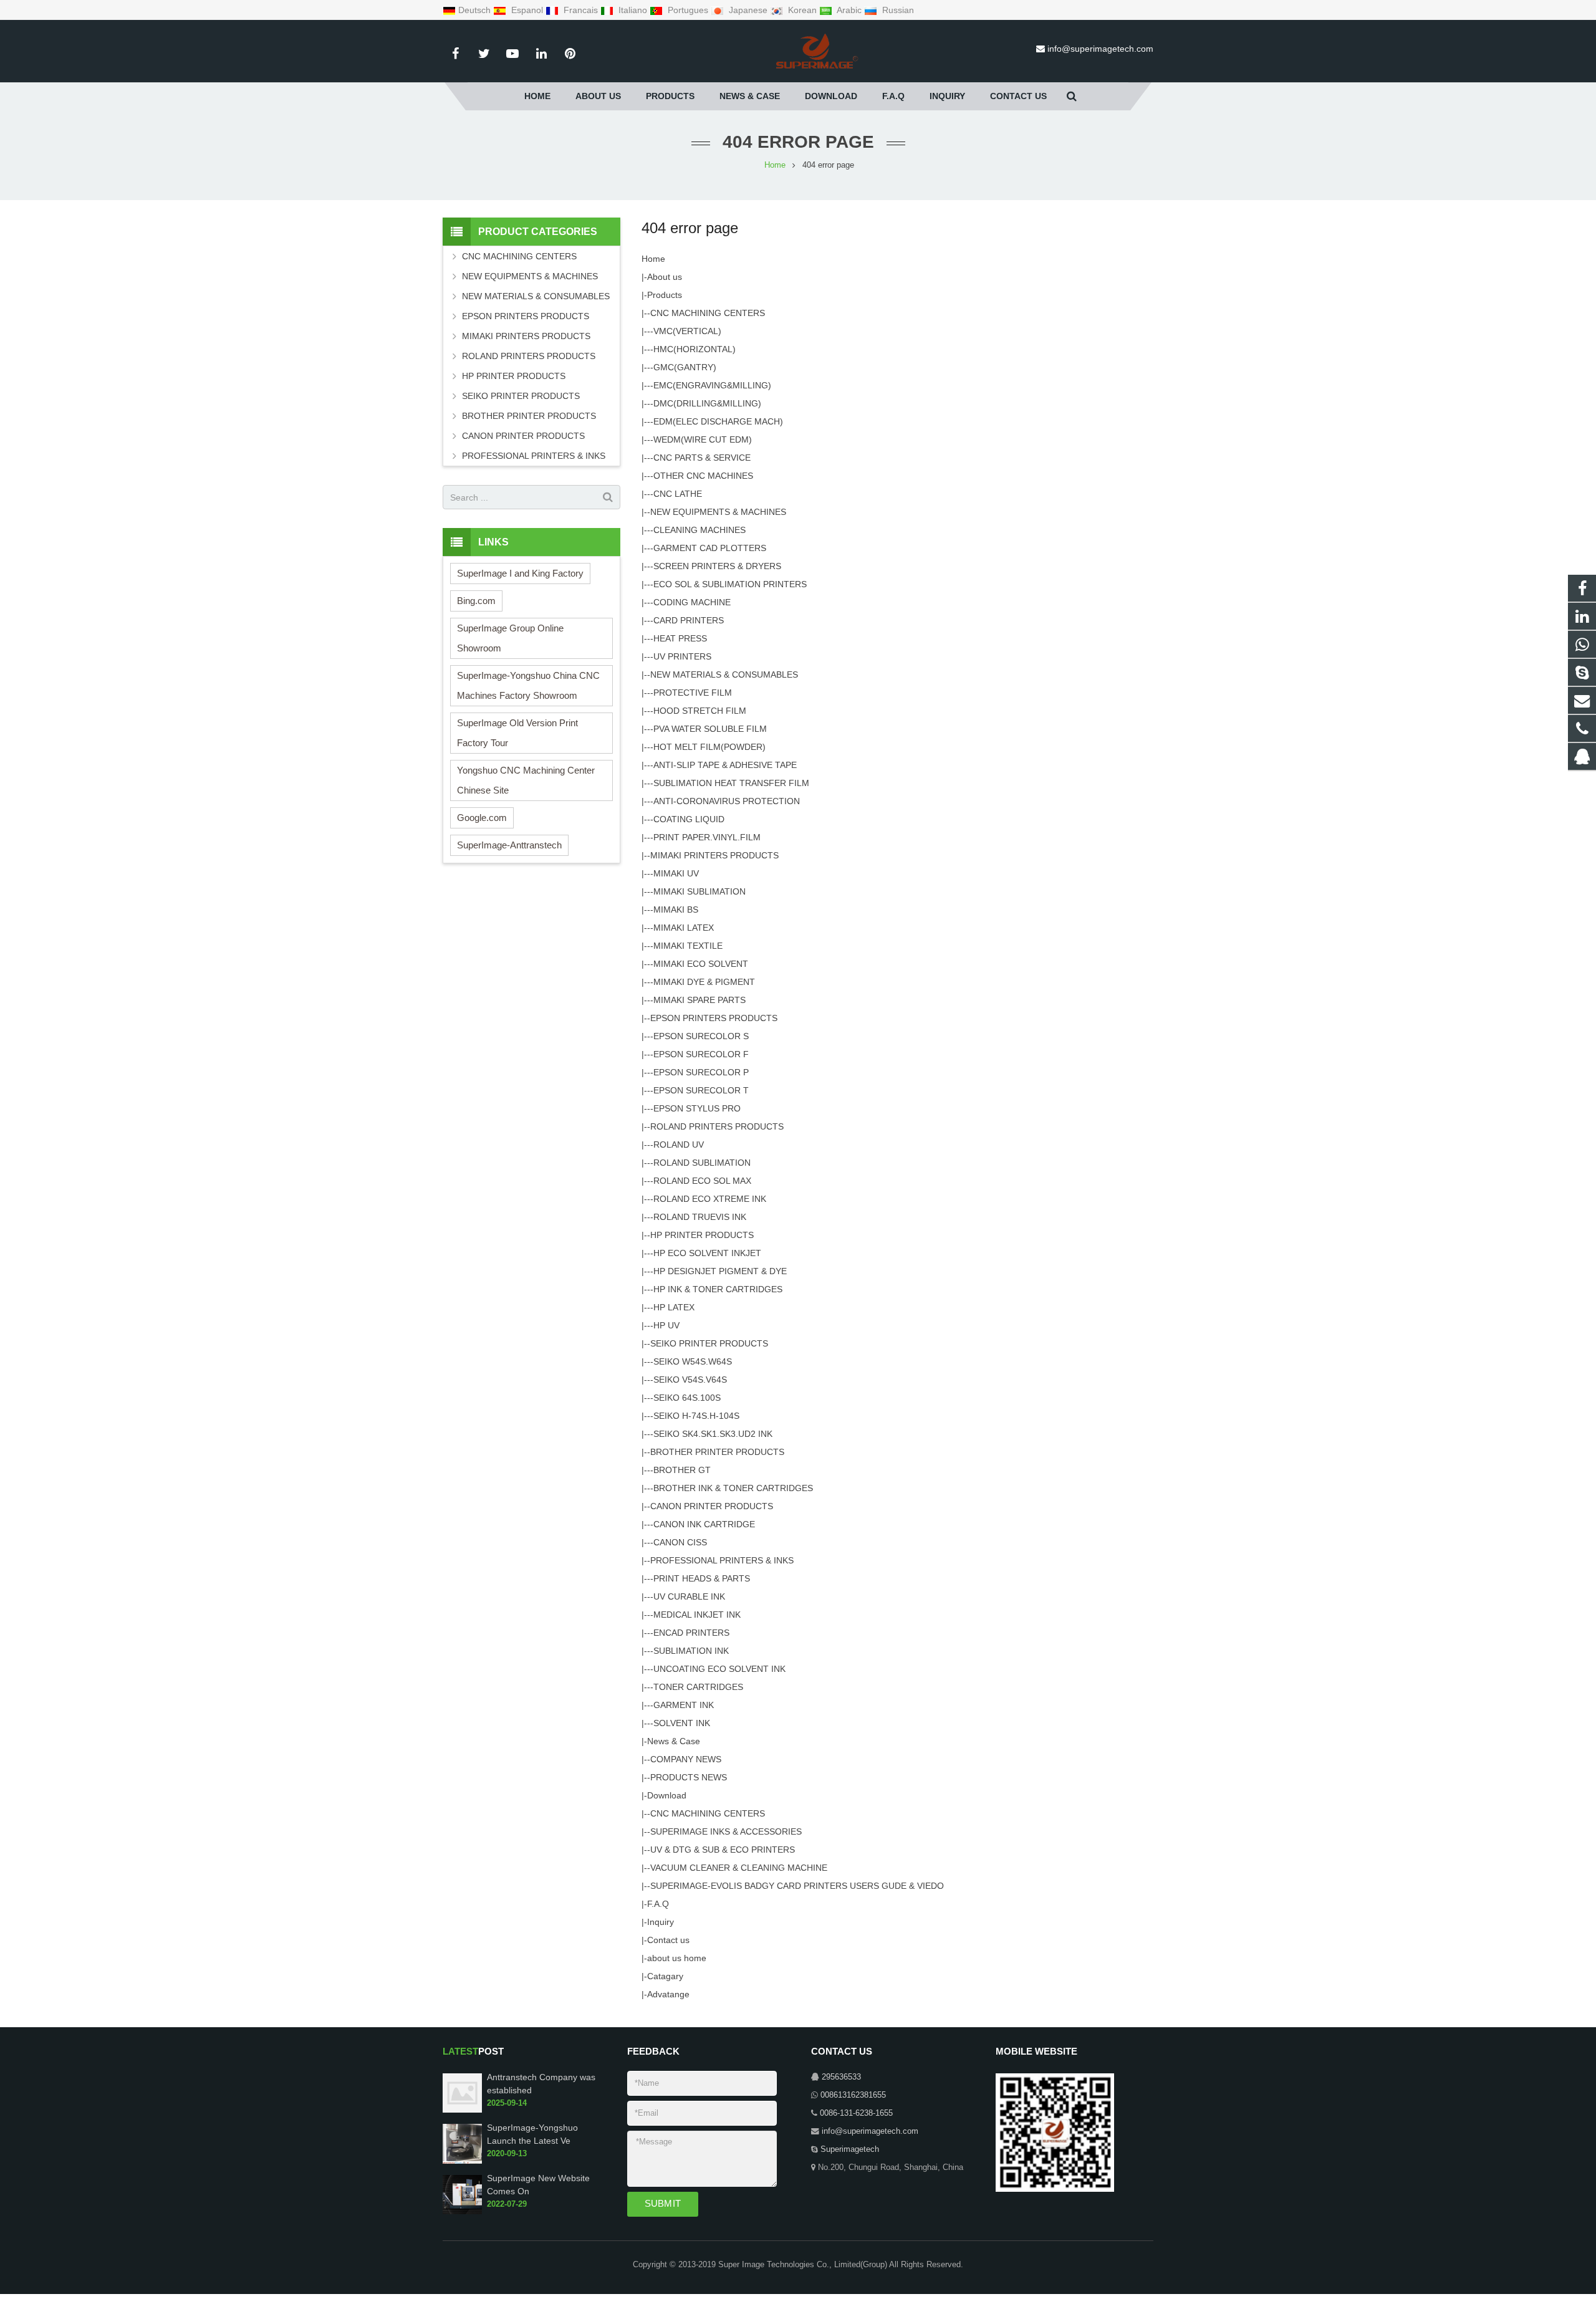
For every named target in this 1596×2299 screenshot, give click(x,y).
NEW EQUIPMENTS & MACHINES (718, 512)
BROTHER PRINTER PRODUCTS (717, 1452)
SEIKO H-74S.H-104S (696, 1416)
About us (665, 277)
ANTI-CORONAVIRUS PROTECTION (727, 801)
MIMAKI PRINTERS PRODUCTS (714, 855)
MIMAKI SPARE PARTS (699, 1000)
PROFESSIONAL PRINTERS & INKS (722, 1560)
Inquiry (661, 1922)
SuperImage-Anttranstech (509, 845)
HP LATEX (674, 1307)
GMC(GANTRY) (685, 367)
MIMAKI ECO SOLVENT (701, 964)
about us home (677, 1958)
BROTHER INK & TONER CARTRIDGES (733, 1488)
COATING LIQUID (689, 819)
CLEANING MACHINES (699, 530)
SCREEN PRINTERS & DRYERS (717, 566)
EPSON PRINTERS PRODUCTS (714, 1018)
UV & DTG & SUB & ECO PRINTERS (723, 1850)
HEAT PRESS (680, 638)
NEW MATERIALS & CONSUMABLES (724, 674)
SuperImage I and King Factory (520, 573)
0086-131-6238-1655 (856, 2113)
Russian (897, 10)
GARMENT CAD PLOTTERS (710, 548)
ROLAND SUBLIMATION (702, 1163)
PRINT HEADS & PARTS (702, 1578)
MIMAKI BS (676, 910)
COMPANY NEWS (686, 1759)
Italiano (633, 10)
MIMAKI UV (676, 873)
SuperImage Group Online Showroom (510, 638)
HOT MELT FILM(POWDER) (709, 747)
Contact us (668, 1940)
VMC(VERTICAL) (687, 331)
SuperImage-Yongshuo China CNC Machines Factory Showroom (528, 685)
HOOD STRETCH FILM (700, 711)
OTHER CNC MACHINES (703, 476)
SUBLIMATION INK (691, 1651)
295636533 (841, 2077)
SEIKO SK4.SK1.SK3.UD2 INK (713, 1434)
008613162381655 (853, 2095)
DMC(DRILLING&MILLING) (707, 403)
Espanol (527, 10)
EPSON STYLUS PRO (697, 1108)
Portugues (688, 10)
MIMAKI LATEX (684, 928)
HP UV (666, 1325)
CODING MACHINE (692, 602)
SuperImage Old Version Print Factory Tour (517, 733)
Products (665, 295)
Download (667, 1795)
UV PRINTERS (682, 656)
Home (653, 259)
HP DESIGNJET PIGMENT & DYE (720, 1271)
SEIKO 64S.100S (687, 1398)
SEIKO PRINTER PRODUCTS (709, 1343)
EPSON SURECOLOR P (701, 1072)
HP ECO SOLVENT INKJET (707, 1253)
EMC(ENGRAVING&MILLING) (712, 385)
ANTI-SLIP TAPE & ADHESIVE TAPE (725, 765)
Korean (802, 10)
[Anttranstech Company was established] (462, 2110)
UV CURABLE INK (689, 1596)
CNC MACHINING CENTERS (708, 313)
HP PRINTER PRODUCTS (702, 1235)
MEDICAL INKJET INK (697, 1615)
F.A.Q (658, 1904)
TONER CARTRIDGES (698, 1687)
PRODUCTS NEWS (689, 1777)
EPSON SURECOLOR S (701, 1036)
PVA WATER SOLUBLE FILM (710, 729)
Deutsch (476, 10)
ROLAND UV (679, 1145)
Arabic (849, 10)
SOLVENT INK (682, 1723)
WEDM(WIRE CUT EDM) (703, 439)
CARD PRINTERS (689, 620)
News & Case (674, 1741)
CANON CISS (680, 1542)
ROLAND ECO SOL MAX (702, 1181)
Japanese (748, 10)
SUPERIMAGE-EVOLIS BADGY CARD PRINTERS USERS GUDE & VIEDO (797, 1886)
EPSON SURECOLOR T (701, 1090)
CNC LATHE (678, 494)
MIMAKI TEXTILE (688, 946)
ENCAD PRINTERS (691, 1633)
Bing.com (476, 601)
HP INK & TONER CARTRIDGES (718, 1289)
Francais (581, 10)
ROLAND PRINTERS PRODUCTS (717, 1126)
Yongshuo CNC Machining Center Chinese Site (526, 780)
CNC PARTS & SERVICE (702, 458)
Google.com (482, 818)
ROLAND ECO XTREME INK (710, 1199)
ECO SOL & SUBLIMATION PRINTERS (730, 584)
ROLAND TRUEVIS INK (700, 1217)
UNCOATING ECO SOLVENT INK (719, 1669)
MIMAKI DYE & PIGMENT (704, 982)
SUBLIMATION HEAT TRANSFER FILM (731, 783)
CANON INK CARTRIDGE (704, 1524)
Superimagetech (850, 2149)
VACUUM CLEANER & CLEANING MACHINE (739, 1868)
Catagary (665, 1976)
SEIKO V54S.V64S (690, 1380)
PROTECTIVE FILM (693, 693)
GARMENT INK (684, 1705)
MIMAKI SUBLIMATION (699, 891)
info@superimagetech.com (1100, 49)
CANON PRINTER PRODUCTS (712, 1506)
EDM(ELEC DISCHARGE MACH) (718, 421)
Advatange (668, 1994)
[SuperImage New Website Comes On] (462, 2212)
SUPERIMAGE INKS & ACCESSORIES (726, 1831)
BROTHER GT (682, 1470)
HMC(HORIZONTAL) (695, 349)
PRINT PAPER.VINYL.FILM (707, 837)
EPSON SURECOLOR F (701, 1054)
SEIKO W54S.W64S (693, 1361)
